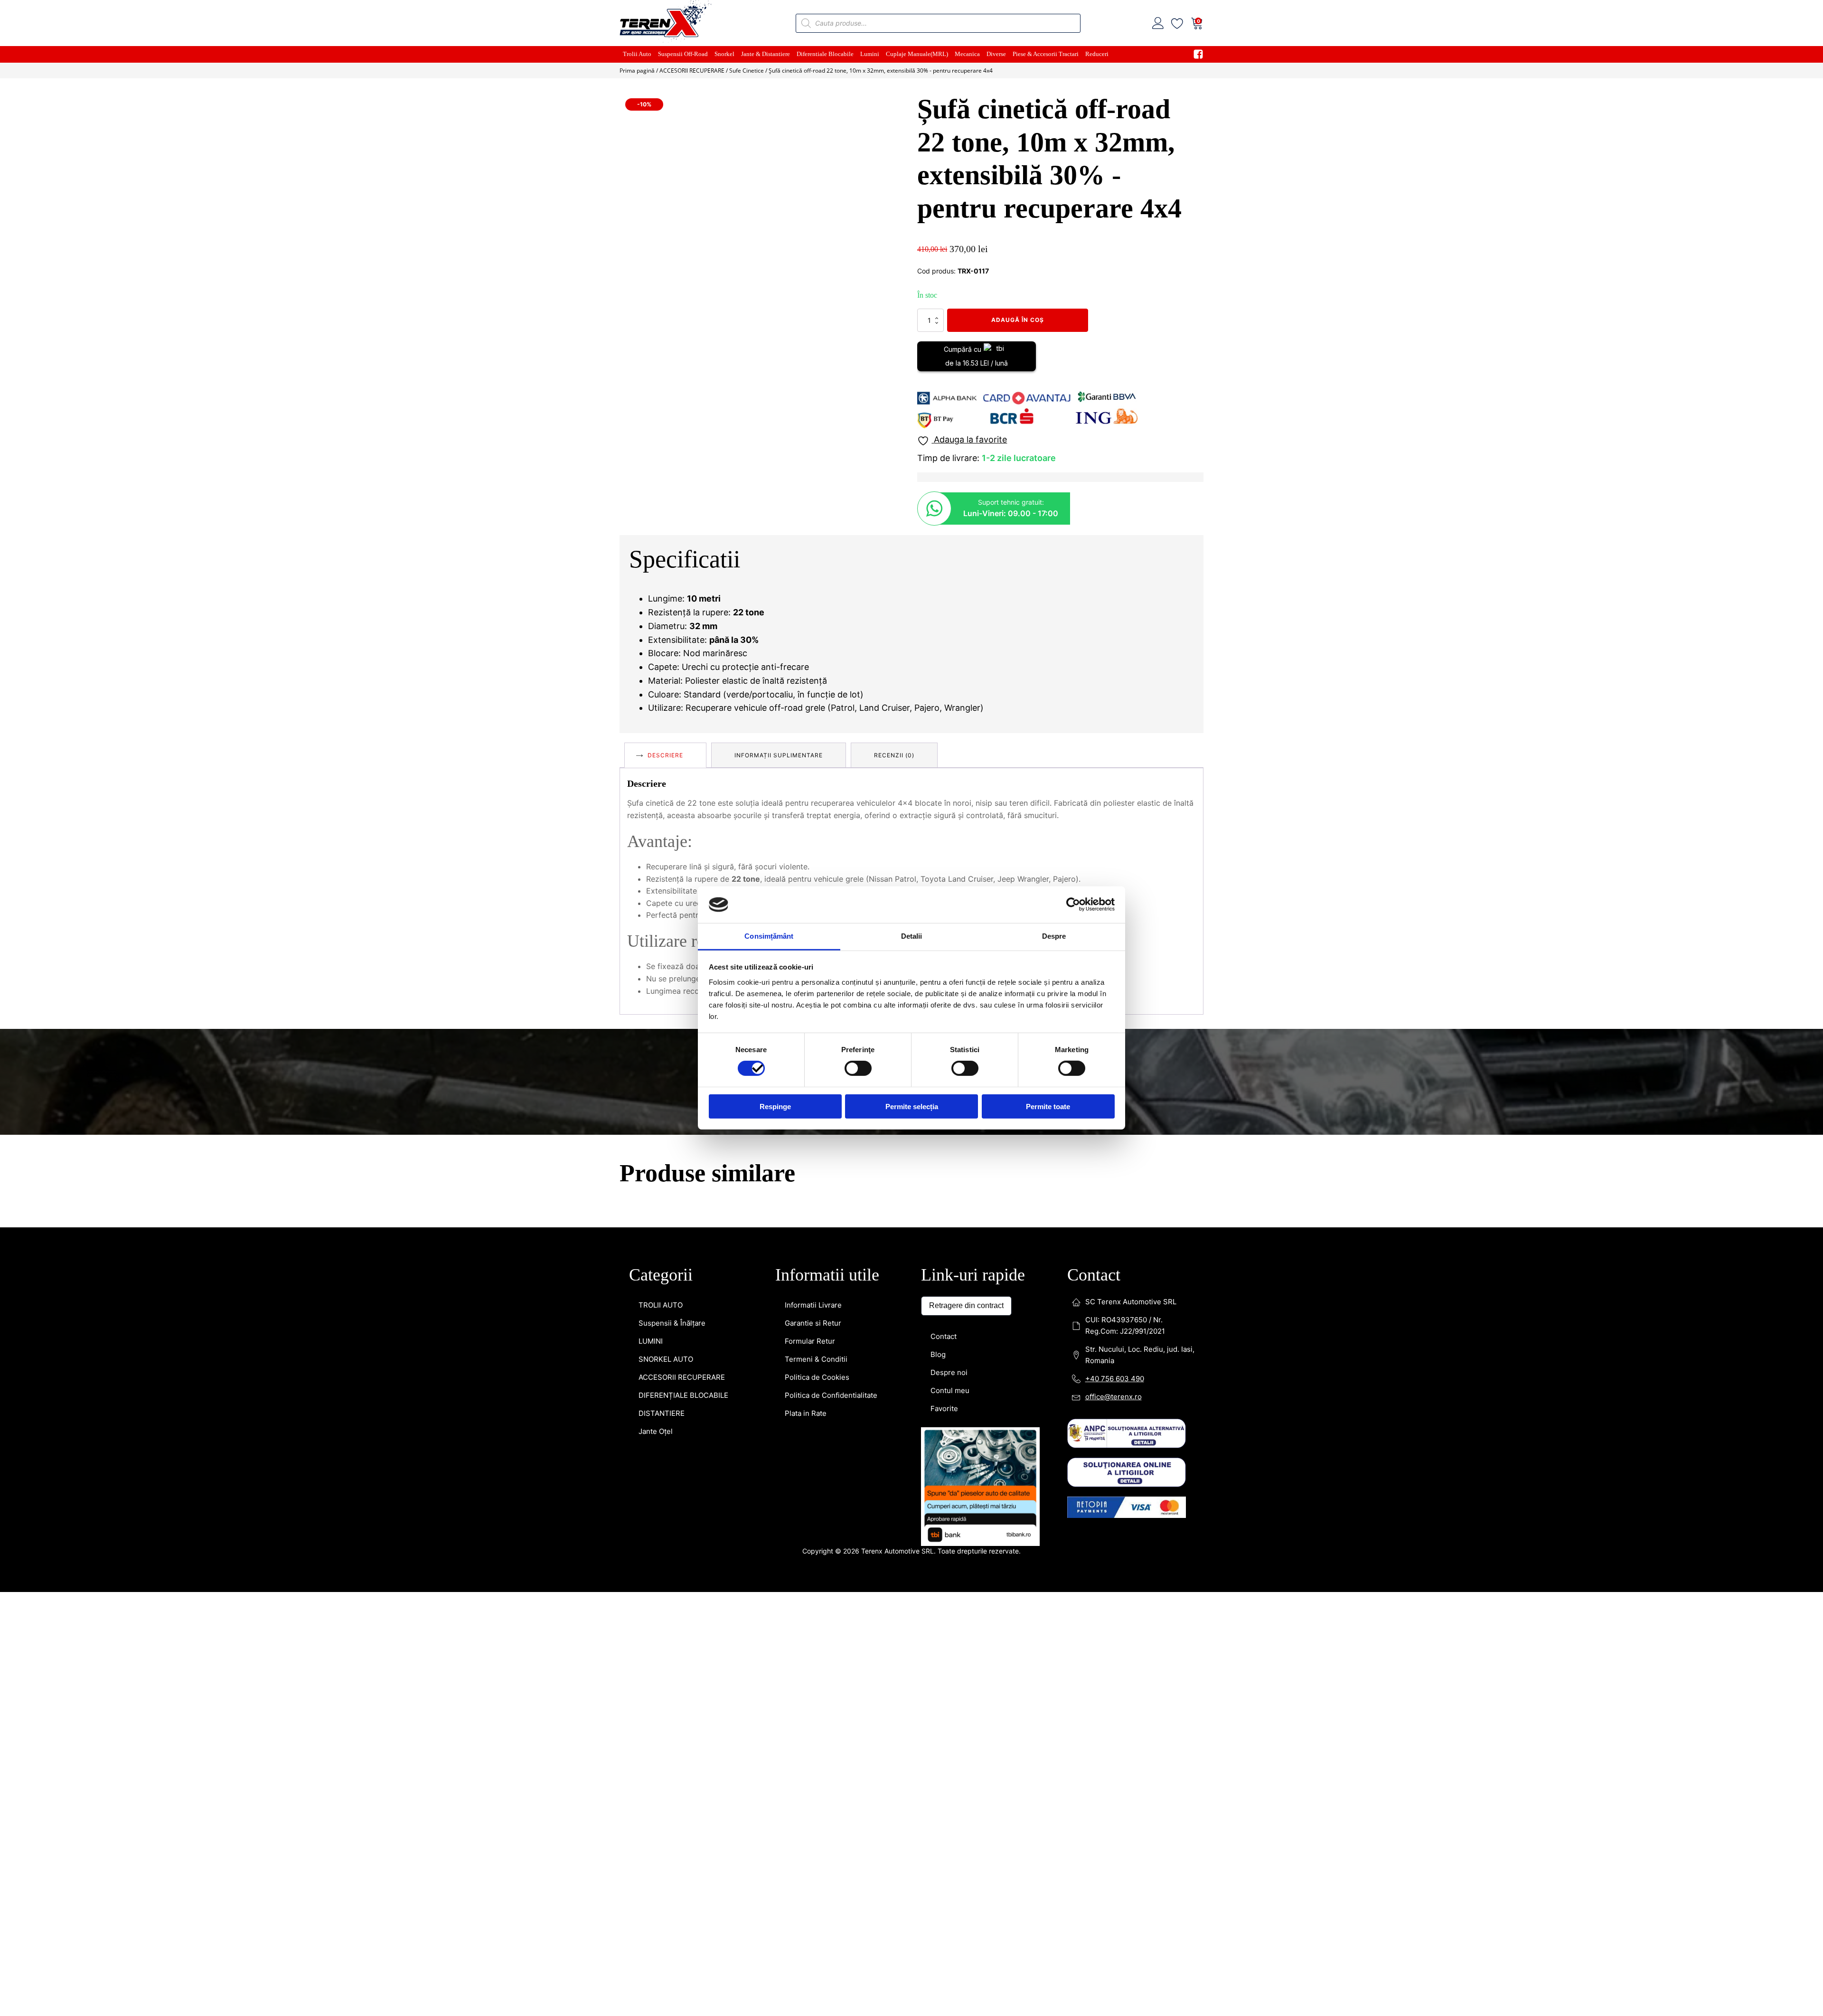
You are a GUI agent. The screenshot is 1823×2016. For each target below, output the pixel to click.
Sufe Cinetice (747, 71)
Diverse (996, 54)
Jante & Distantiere (766, 54)
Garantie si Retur (813, 1323)
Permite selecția (912, 1106)
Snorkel (724, 54)
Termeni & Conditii (816, 1359)
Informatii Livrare (813, 1305)
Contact (944, 1336)
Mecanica (967, 54)
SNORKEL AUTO (666, 1359)
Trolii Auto (637, 54)
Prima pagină (637, 71)
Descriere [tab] (665, 755)
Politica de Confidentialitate (831, 1395)
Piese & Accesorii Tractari (1046, 54)
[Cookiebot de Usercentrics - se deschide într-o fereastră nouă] (1073, 904)
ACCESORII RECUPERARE (692, 71)
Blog (938, 1354)
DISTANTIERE (662, 1413)
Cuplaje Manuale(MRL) (917, 54)
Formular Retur (810, 1341)
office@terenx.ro (1114, 1397)
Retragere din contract (966, 1305)
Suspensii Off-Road (683, 54)
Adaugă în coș (1018, 320)
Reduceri (1097, 54)
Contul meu (950, 1390)
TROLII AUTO (661, 1305)
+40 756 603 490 (1115, 1379)
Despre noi (949, 1372)
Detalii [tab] (912, 936)
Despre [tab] (1054, 936)
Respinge (775, 1106)
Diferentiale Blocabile (825, 54)
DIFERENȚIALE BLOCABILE (683, 1395)
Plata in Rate (806, 1413)
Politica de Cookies (817, 1377)
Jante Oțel (656, 1431)
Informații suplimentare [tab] (779, 755)
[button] (889, 110)
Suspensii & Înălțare (672, 1323)
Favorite (944, 1408)
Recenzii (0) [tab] (894, 755)
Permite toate (1048, 1106)
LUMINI (651, 1341)
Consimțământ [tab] (769, 936)
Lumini (870, 54)
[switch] (858, 1068)
